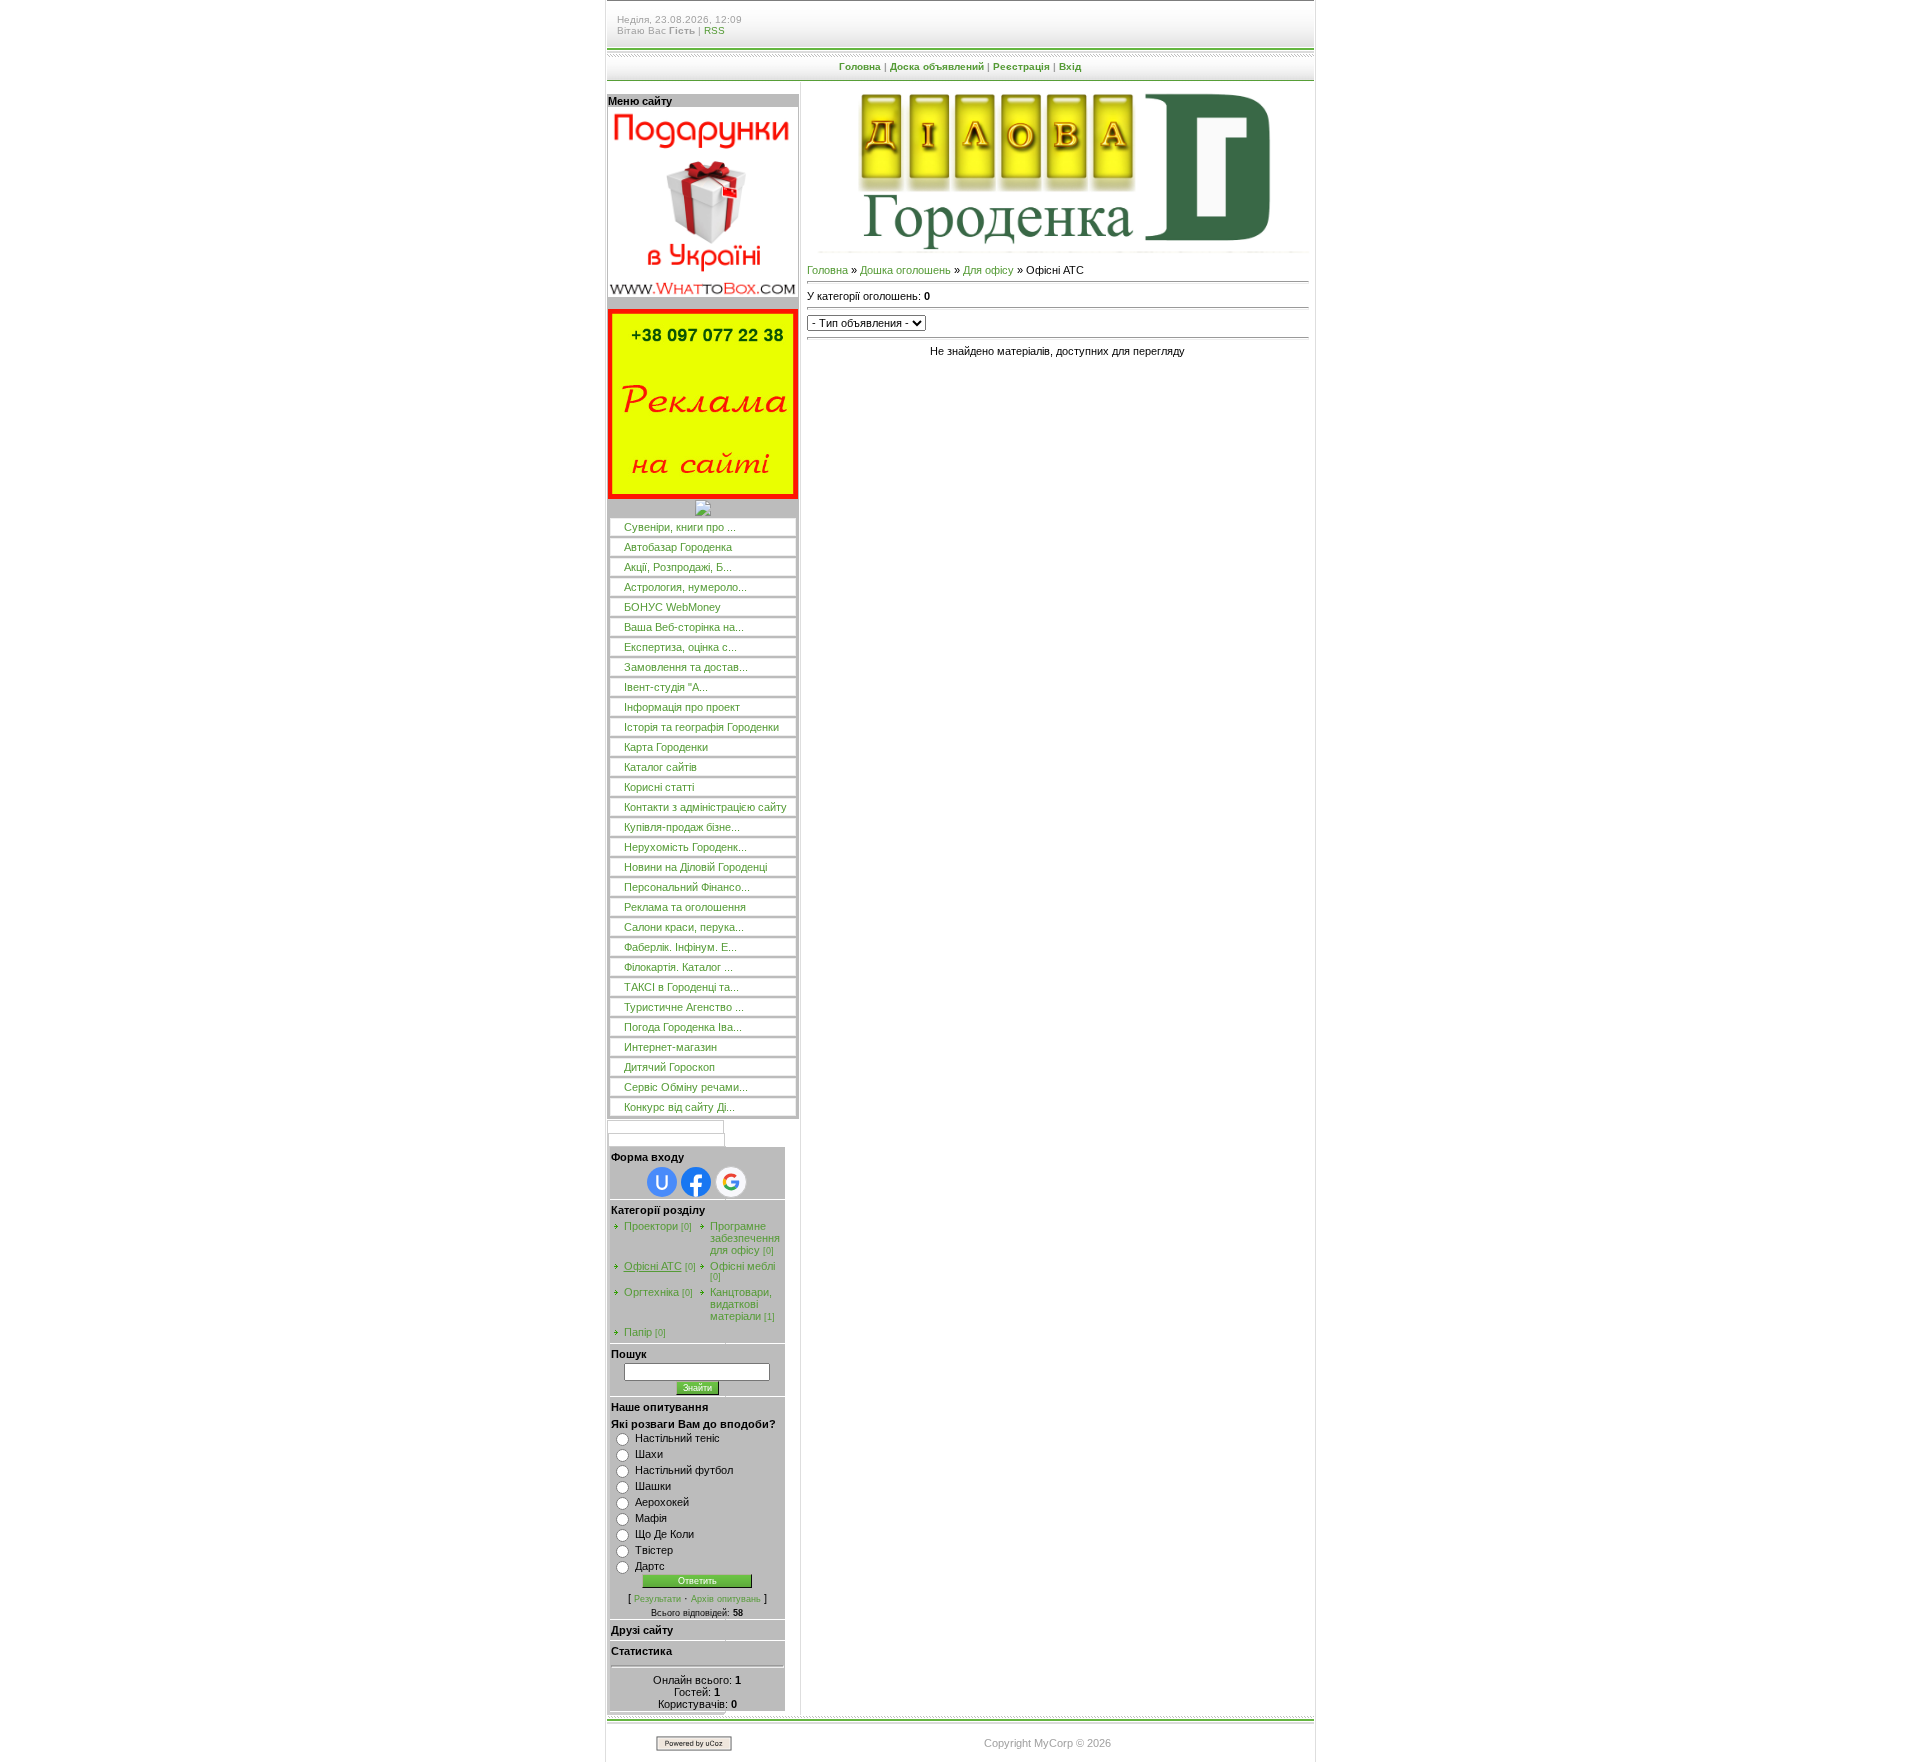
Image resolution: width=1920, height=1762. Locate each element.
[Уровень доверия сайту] (703, 512)
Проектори (651, 1226)
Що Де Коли (664, 1534)
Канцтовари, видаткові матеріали (741, 1304)
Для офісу (988, 270)
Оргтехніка (651, 1292)
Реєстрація (1021, 66)
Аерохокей (662, 1502)
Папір (638, 1332)
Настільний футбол (684, 1470)
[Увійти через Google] (731, 1182)
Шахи (649, 1454)
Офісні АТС (653, 1266)
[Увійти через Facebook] (696, 1182)
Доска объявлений (937, 66)
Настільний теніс (677, 1438)
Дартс (650, 1566)
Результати (657, 1599)
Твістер (654, 1550)
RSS (714, 30)
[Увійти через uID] (662, 1182)
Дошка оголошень (905, 270)
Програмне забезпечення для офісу (745, 1238)
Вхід (1070, 66)
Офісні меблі (742, 1266)
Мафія (651, 1518)
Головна (860, 66)
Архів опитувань (726, 1599)
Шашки (653, 1486)
